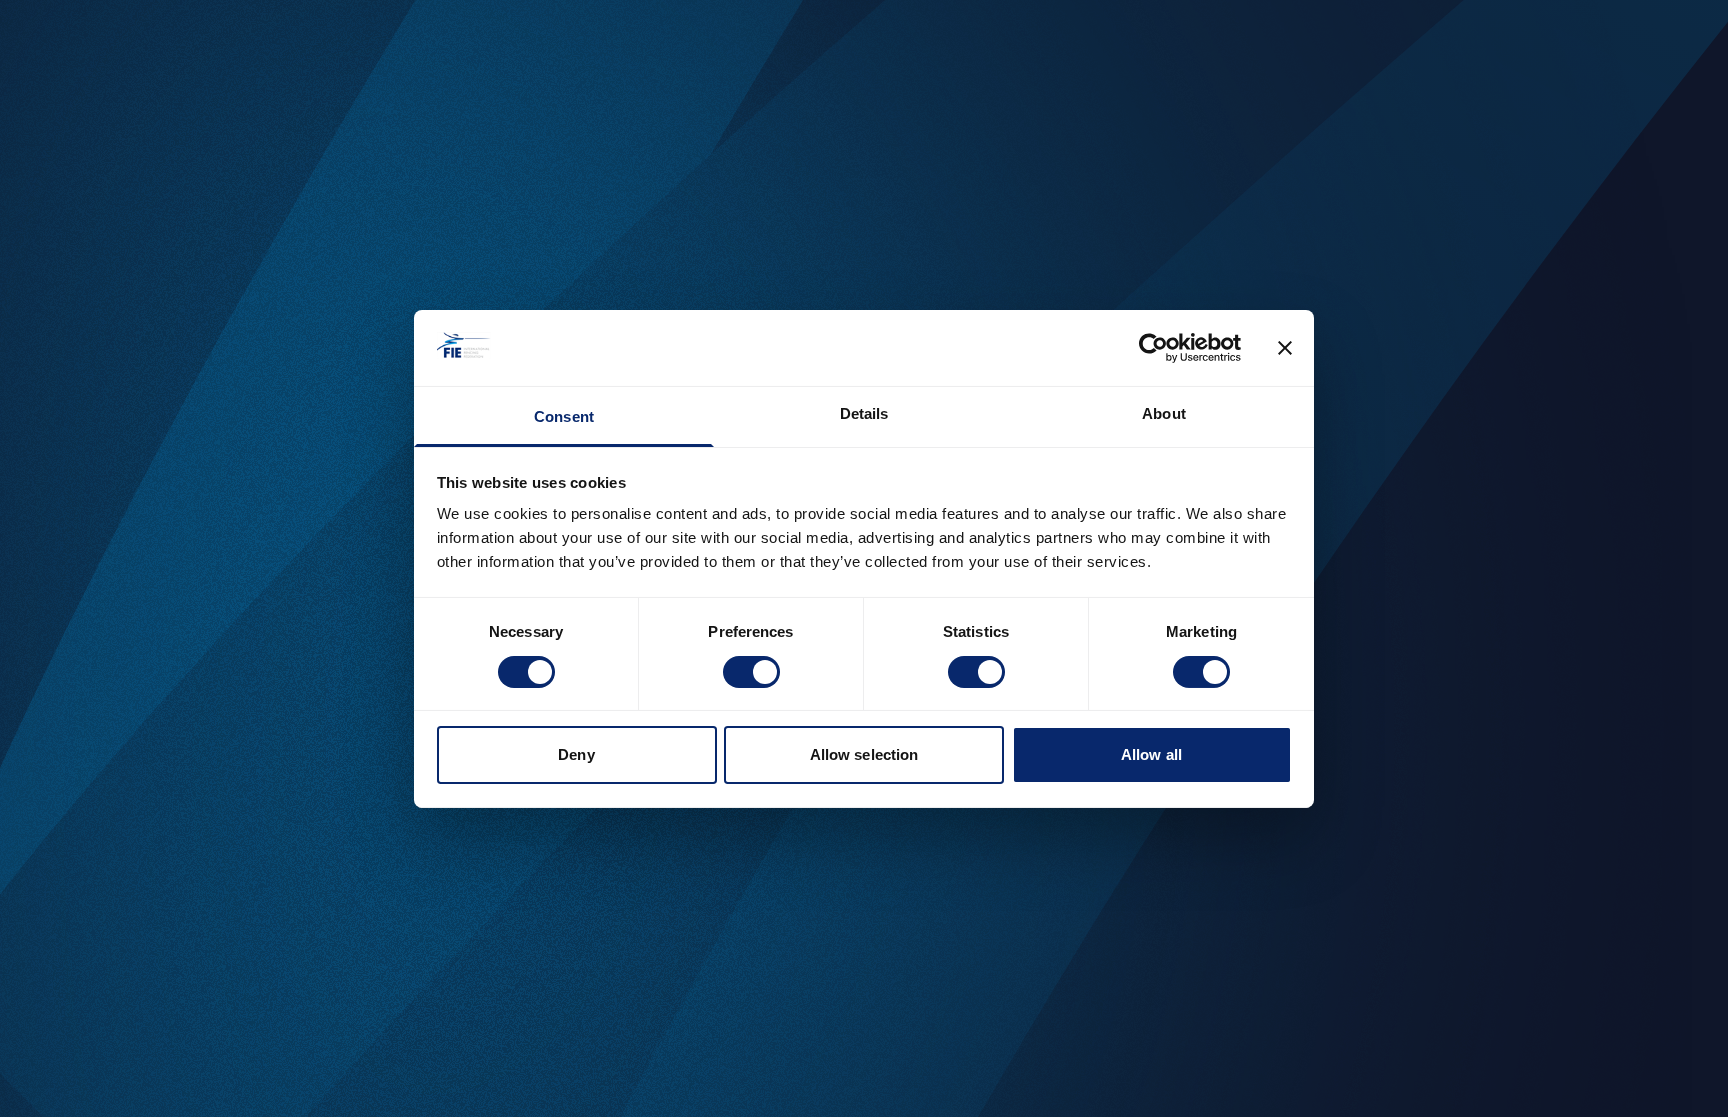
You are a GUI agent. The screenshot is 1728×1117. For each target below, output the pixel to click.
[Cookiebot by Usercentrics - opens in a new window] (1153, 348)
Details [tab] (864, 413)
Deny (576, 754)
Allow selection (864, 754)
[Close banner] (1285, 348)
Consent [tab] (564, 416)
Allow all (1151, 754)
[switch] (751, 672)
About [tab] (1164, 413)
